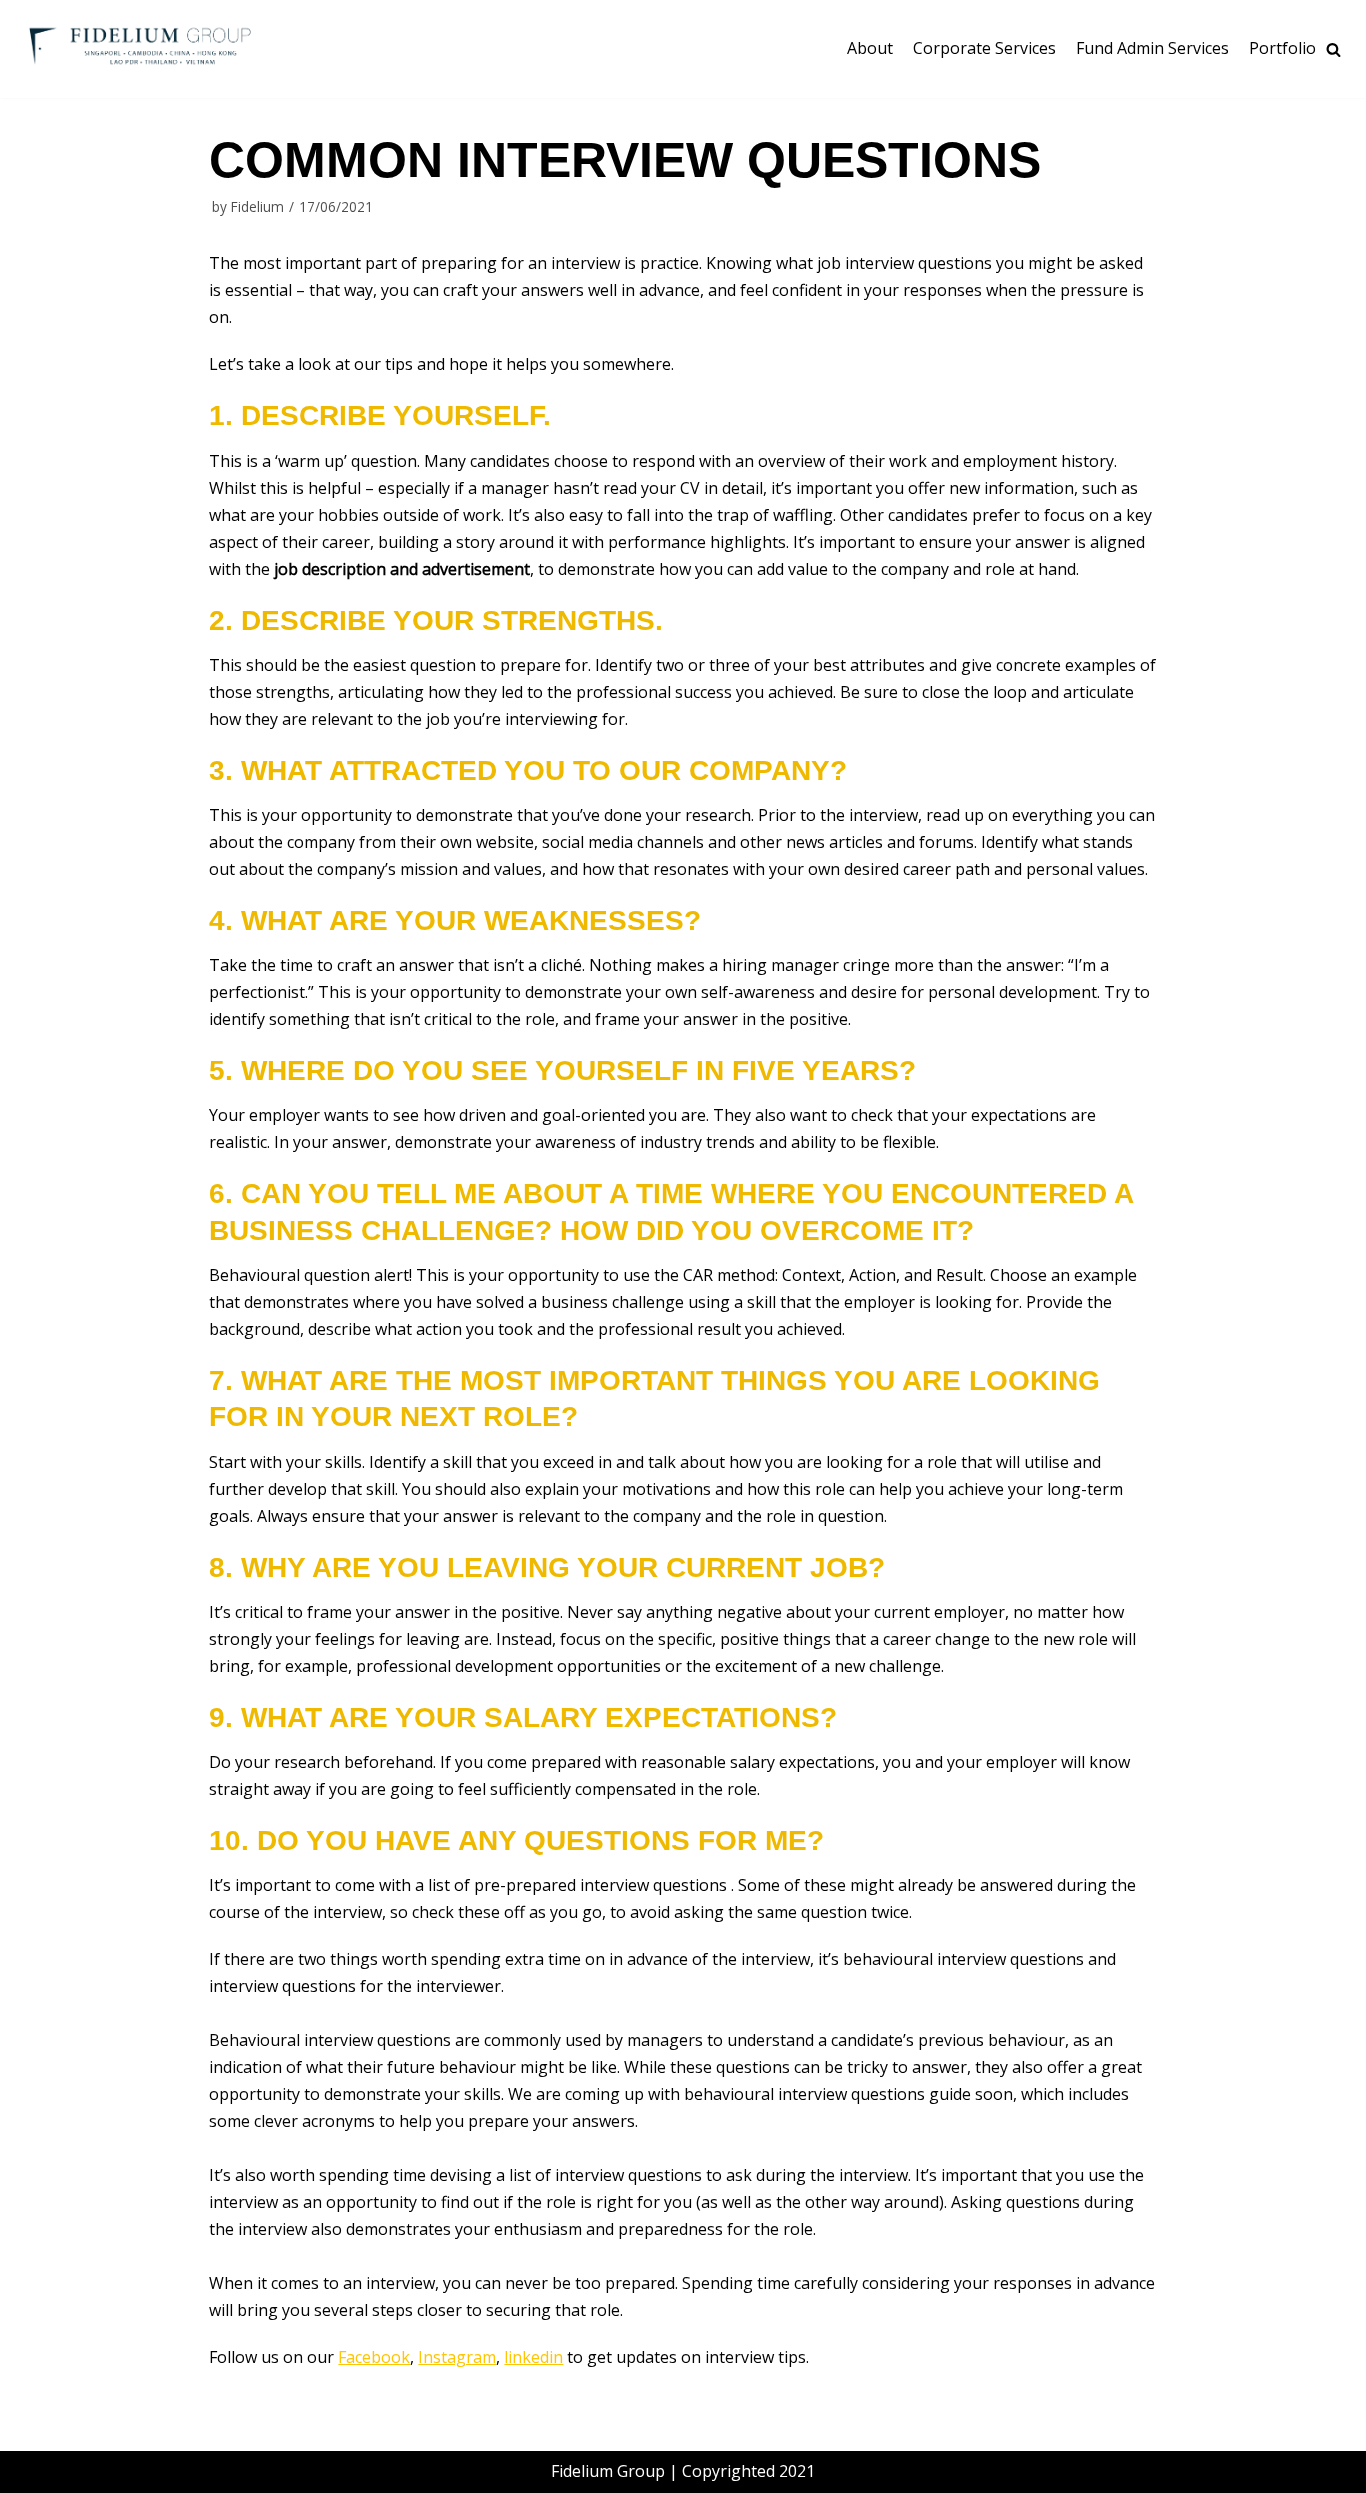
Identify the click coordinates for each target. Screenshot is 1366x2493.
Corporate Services (984, 48)
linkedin (533, 2357)
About (870, 48)
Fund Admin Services (1152, 48)
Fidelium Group (608, 2471)
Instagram (457, 2357)
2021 (797, 2471)
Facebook (374, 2357)
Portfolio (1282, 48)
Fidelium (257, 206)
